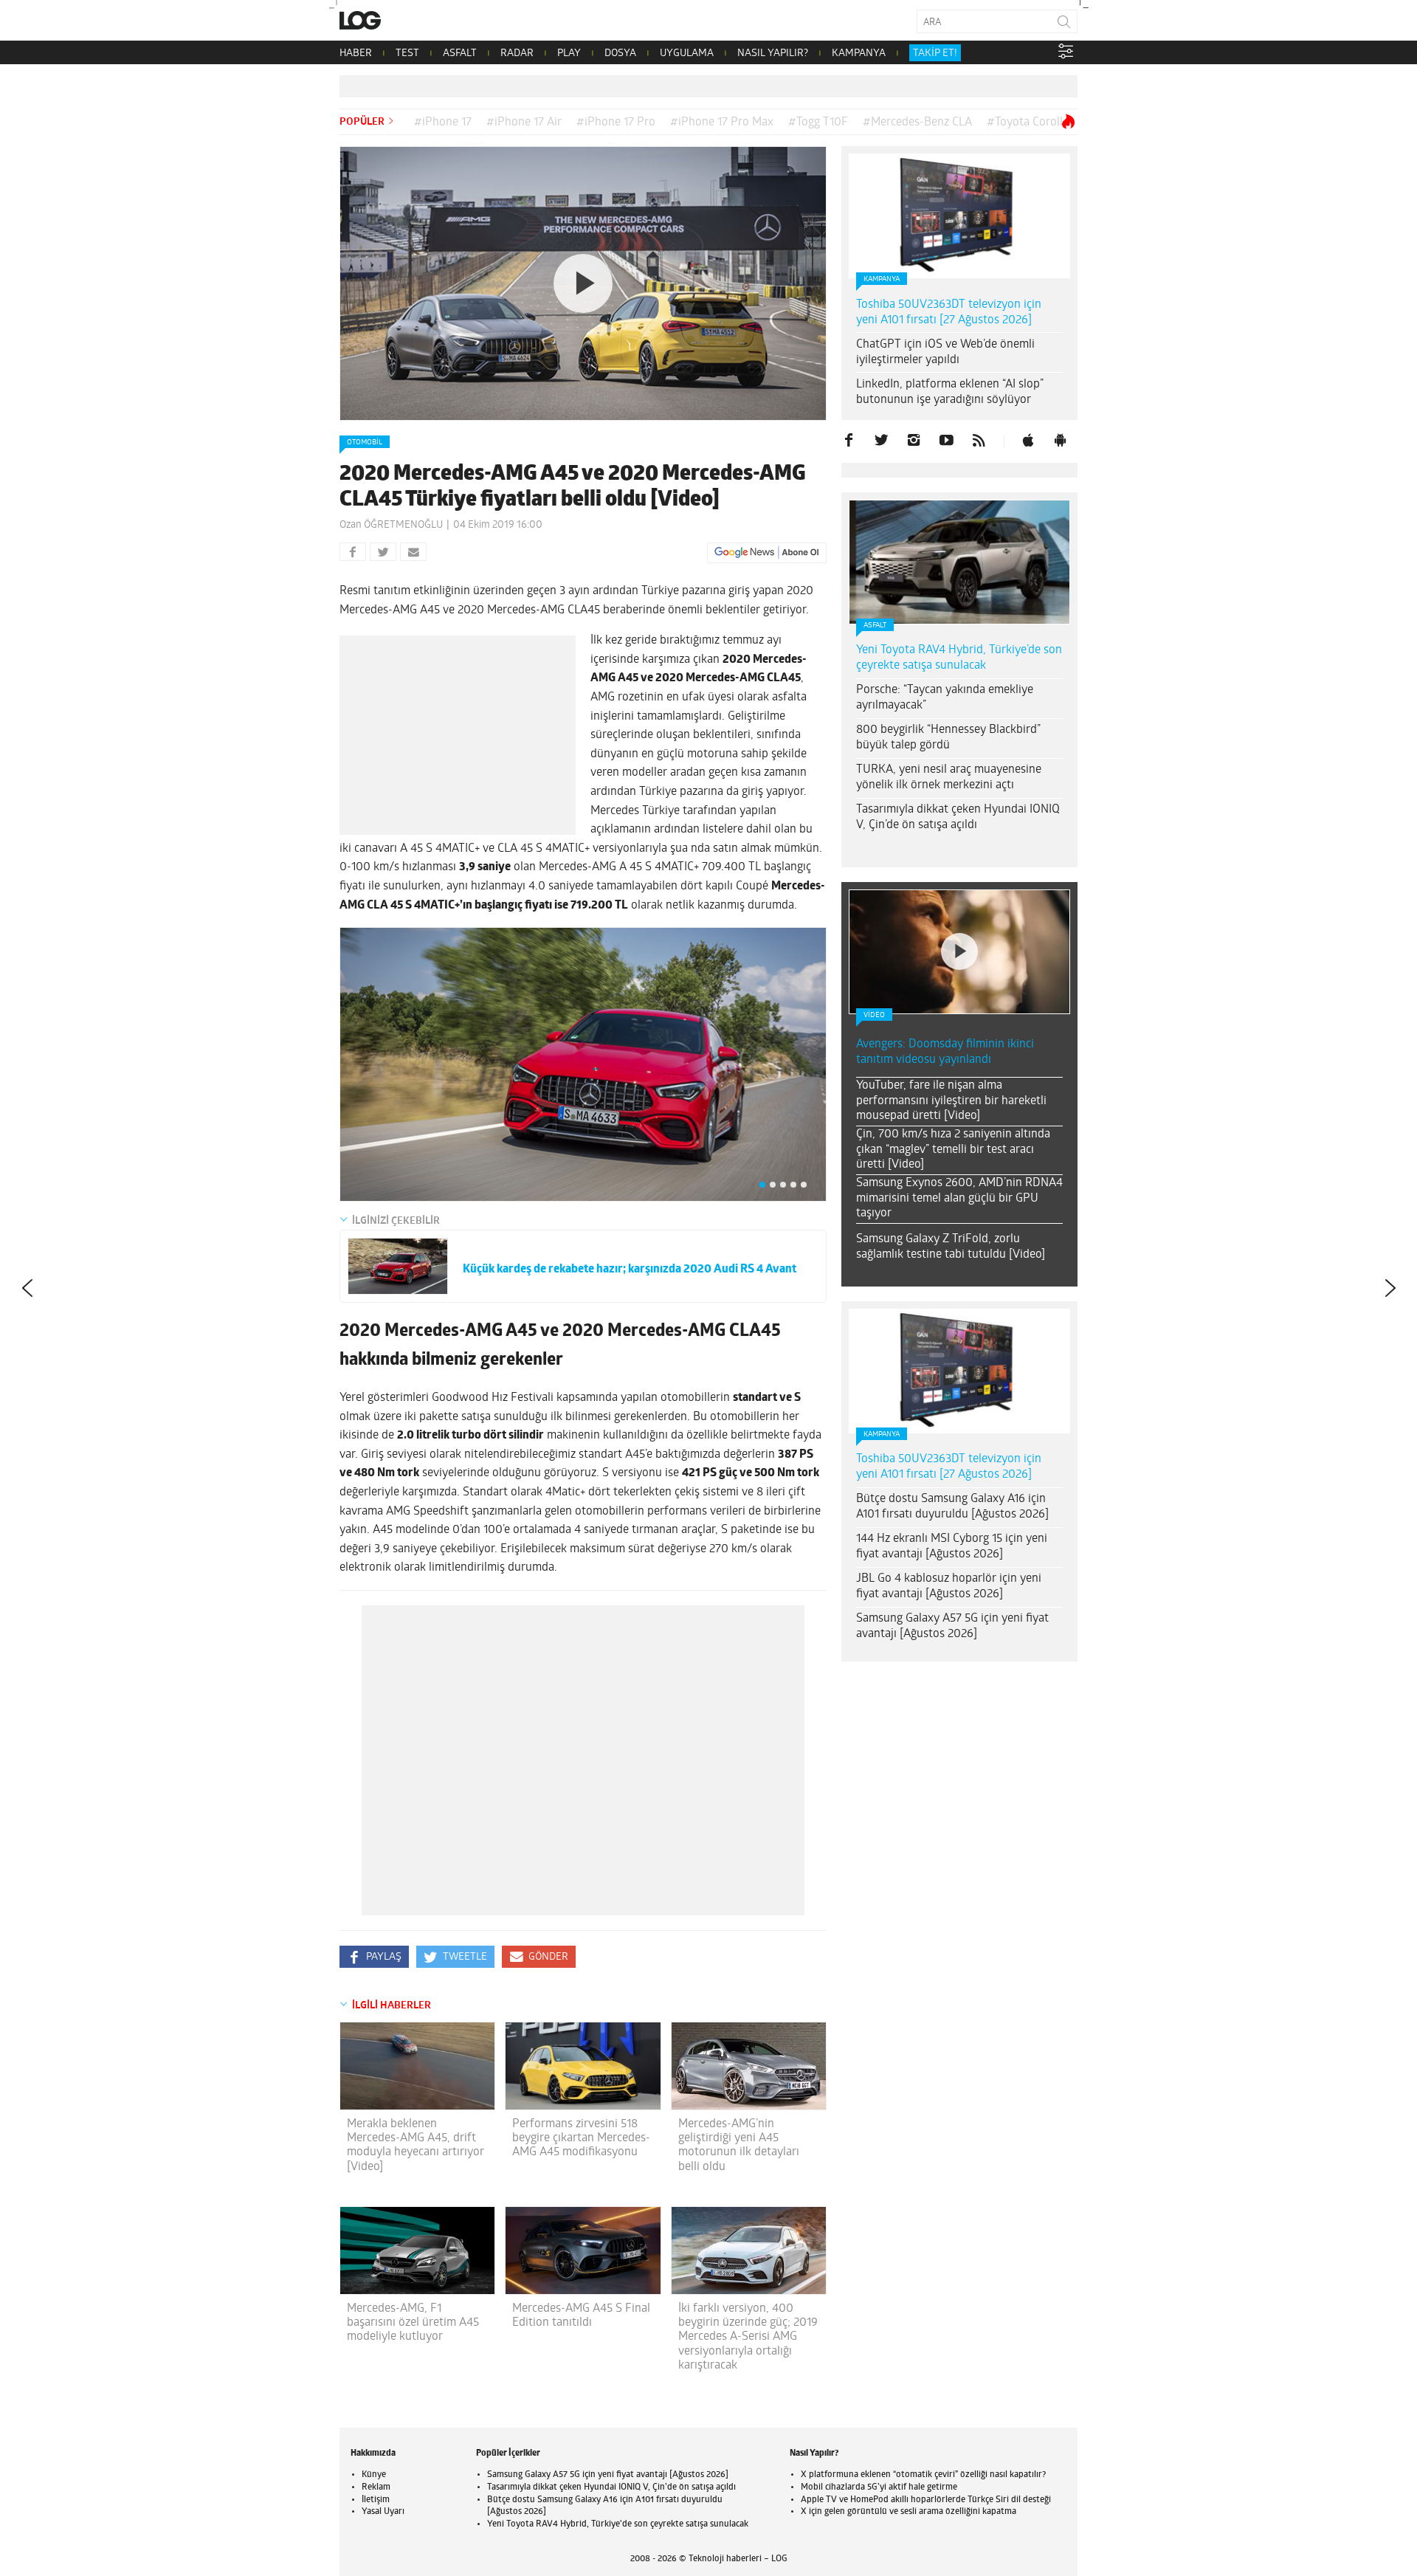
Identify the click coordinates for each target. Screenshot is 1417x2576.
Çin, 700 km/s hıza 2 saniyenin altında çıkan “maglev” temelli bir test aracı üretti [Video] (953, 1150)
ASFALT (460, 54)
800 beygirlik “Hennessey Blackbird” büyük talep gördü (948, 738)
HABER (356, 54)
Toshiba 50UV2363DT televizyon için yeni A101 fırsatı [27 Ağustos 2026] (949, 313)
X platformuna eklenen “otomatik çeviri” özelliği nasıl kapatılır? (923, 2475)
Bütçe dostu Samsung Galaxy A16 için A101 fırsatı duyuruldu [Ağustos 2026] (952, 1507)
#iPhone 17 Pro (616, 123)
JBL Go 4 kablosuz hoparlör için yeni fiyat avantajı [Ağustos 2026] (949, 1587)
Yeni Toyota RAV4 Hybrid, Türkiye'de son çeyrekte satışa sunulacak (618, 2524)
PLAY (569, 54)
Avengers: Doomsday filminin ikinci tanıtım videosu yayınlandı (945, 1052)
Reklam (376, 2487)
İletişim (376, 2500)
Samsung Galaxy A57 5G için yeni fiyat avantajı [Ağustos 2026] (952, 1626)
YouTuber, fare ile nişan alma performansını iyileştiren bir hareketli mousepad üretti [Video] (951, 1101)
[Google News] (767, 553)
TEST (407, 54)
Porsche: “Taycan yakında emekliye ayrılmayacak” (945, 698)
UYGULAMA (687, 54)
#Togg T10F (818, 123)
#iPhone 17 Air (524, 123)
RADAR (517, 54)
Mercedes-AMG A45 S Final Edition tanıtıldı (581, 2316)
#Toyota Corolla (1028, 123)
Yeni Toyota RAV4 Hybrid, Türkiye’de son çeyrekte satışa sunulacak (959, 658)
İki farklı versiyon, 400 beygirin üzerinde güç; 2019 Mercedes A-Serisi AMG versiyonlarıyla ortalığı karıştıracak (748, 2337)
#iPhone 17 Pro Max (722, 123)
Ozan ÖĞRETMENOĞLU (391, 525)
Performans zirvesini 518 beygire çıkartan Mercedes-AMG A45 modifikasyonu (581, 2138)
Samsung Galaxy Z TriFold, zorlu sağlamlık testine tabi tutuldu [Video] (951, 1247)
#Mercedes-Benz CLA (917, 123)
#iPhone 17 (443, 123)
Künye (374, 2475)
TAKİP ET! (935, 54)
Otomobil (365, 442)
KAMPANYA (859, 54)
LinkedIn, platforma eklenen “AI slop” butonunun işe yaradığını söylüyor (950, 392)
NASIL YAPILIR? (773, 54)
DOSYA (620, 54)
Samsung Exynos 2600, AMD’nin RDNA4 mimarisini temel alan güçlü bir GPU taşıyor (959, 1199)
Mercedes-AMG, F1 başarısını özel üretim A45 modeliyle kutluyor (413, 2323)
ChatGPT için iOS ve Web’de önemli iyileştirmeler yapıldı (945, 352)
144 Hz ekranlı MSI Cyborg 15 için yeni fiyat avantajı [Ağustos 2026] (952, 1547)
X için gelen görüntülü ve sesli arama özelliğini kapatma (909, 2512)
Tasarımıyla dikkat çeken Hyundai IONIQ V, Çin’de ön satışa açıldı (958, 817)
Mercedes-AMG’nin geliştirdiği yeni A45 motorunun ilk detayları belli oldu (739, 2146)
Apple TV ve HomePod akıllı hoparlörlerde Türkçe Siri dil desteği (926, 2500)
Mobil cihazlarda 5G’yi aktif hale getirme (879, 2487)
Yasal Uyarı (383, 2512)
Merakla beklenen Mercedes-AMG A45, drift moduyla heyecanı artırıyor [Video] (416, 2146)
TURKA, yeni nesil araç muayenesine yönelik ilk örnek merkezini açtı (949, 778)
